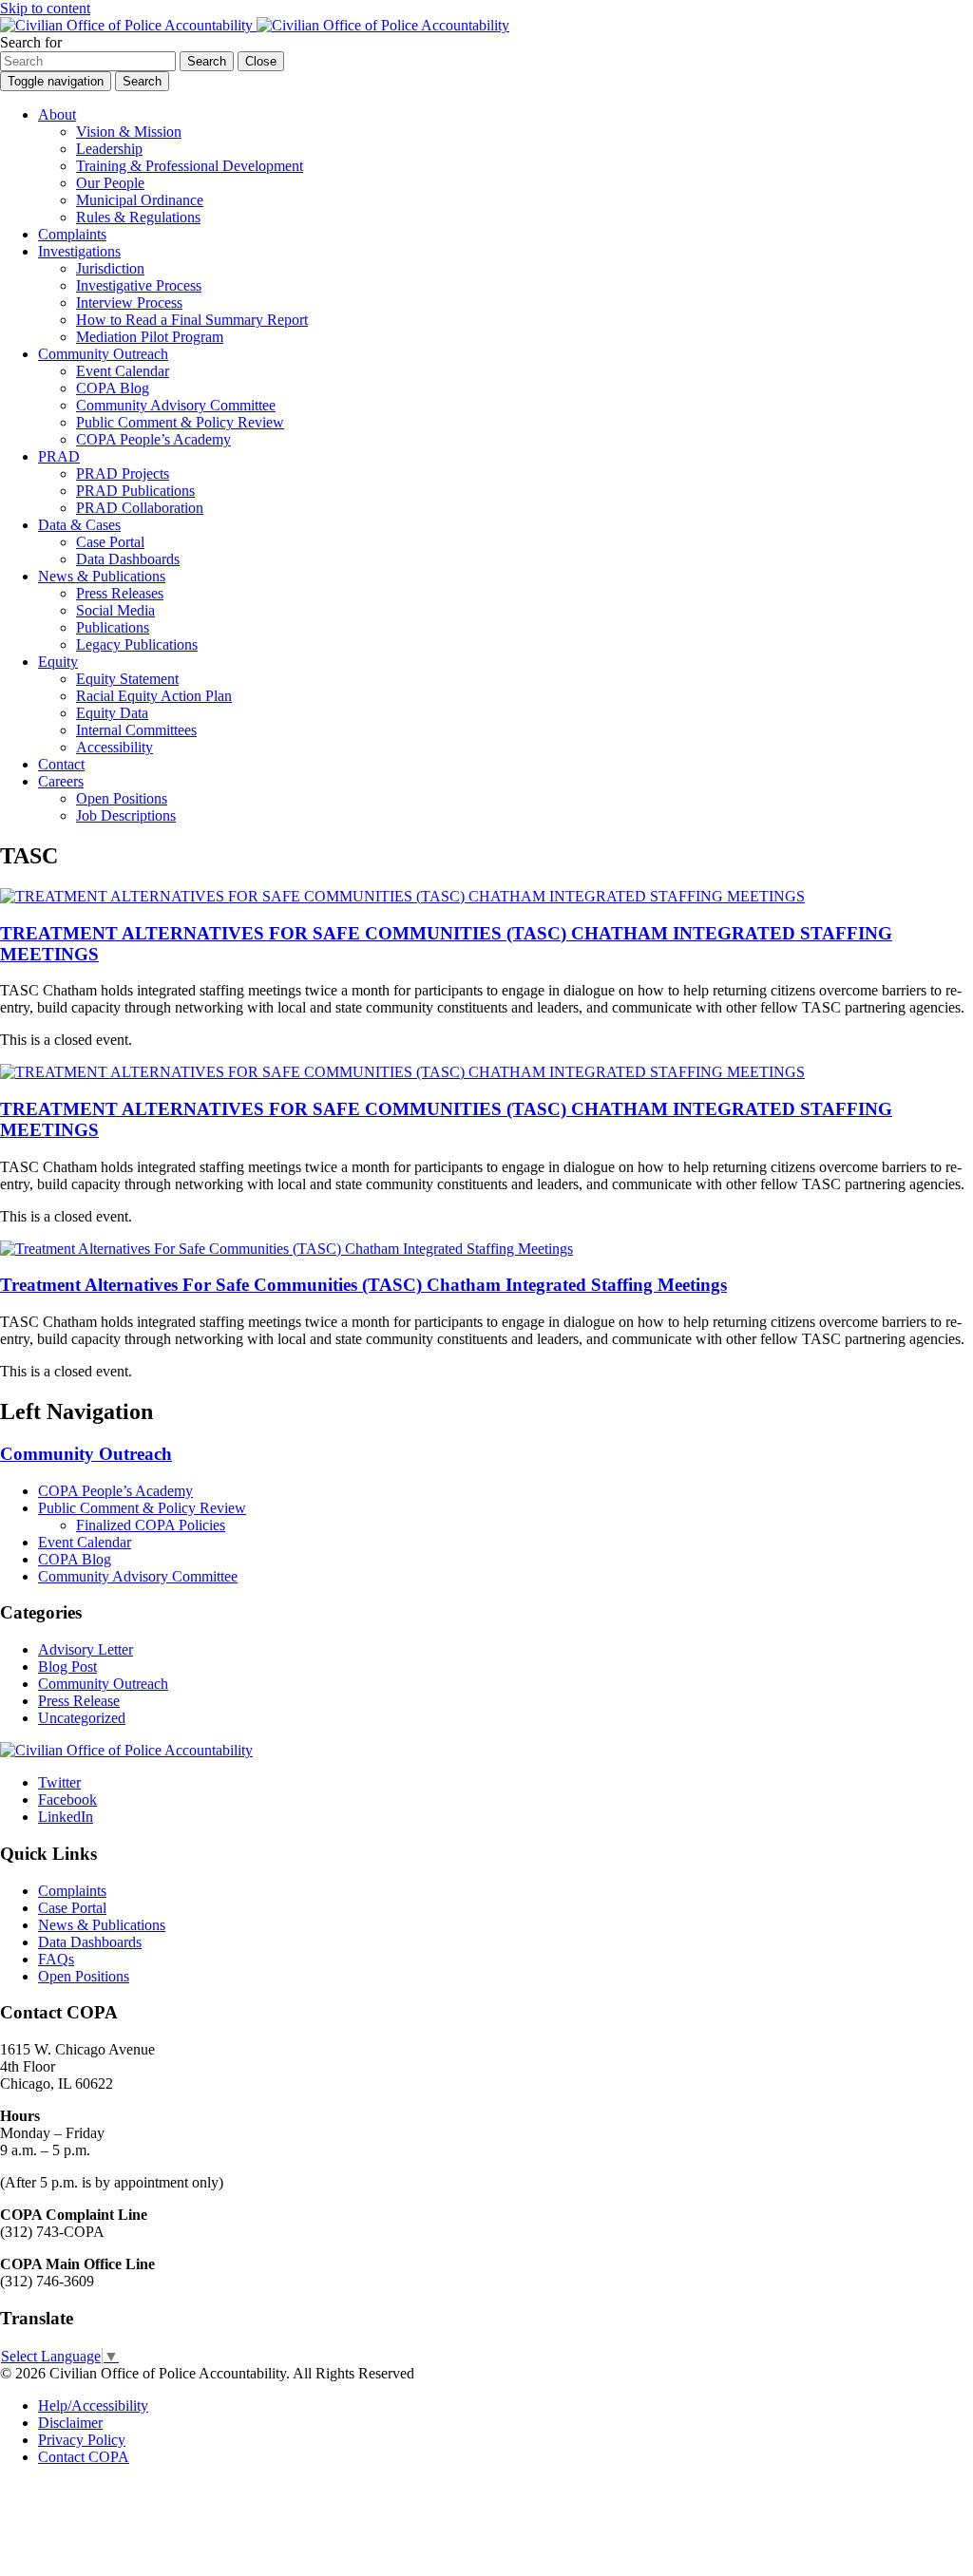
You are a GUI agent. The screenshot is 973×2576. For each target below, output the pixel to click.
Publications (113, 627)
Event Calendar (123, 371)
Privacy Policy (82, 2440)
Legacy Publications (137, 644)
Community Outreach (103, 354)
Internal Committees (136, 730)
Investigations (79, 251)
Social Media (115, 610)
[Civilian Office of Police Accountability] (255, 25)
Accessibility (114, 747)
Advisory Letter (86, 1649)
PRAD (59, 456)
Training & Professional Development (190, 166)
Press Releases (120, 593)
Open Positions (122, 798)
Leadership (109, 149)
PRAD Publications (135, 491)
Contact (61, 764)
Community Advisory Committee (176, 405)
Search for (31, 42)
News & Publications (102, 576)
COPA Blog (113, 388)
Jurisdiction (110, 268)
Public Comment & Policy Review (180, 422)
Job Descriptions (126, 815)
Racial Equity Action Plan (154, 696)
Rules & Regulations (138, 217)
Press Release (79, 1701)
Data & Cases (79, 525)
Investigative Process (139, 285)
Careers (61, 781)
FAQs (56, 1959)
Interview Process (129, 303)
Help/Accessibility (93, 2406)
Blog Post (67, 1667)
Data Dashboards (128, 559)
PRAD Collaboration (140, 508)
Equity (58, 662)
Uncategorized (82, 1718)
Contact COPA (84, 2457)
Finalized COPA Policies (151, 1525)
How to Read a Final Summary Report (192, 320)
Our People (110, 183)
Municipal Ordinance (140, 200)
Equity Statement (127, 679)
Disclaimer (70, 2423)
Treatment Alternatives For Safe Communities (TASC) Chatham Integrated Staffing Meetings (363, 1285)
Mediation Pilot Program (150, 337)
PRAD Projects (123, 474)
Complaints (72, 234)
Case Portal (110, 542)
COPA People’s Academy (153, 439)
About (57, 114)
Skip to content (45, 8)
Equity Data (112, 713)
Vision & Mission (129, 132)
